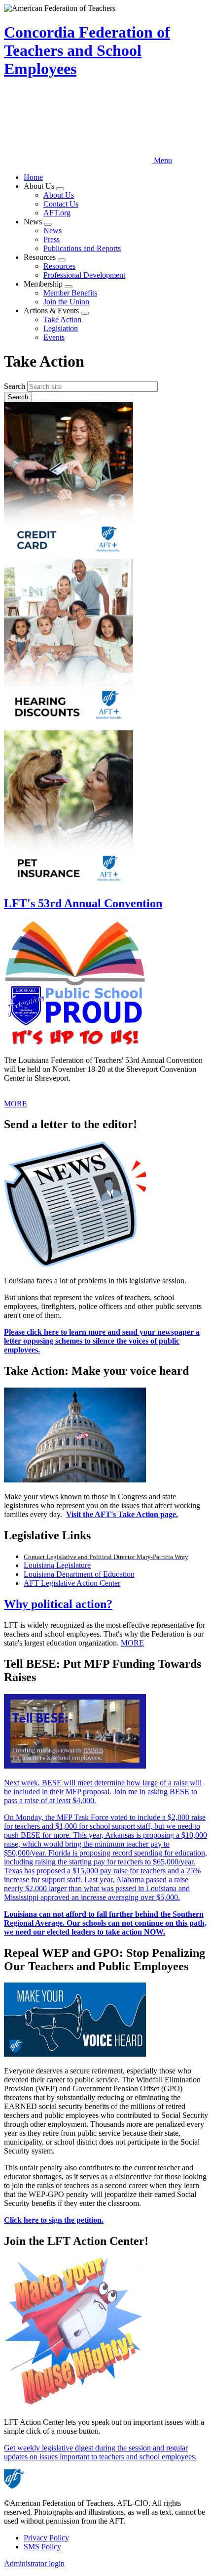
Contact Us (61, 204)
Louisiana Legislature (57, 1565)
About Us (59, 195)
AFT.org (57, 213)
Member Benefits (70, 293)
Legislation (61, 328)
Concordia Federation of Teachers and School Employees (87, 50)
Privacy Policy (46, 2538)
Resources (59, 266)
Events (54, 337)
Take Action (62, 319)
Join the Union (66, 302)
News (53, 231)
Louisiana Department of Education (79, 1574)
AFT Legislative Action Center (72, 1583)
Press (52, 239)
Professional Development (84, 275)
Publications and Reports (82, 248)
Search (15, 386)
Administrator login (34, 2563)
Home (33, 177)
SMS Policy (42, 2547)
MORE (16, 1104)
